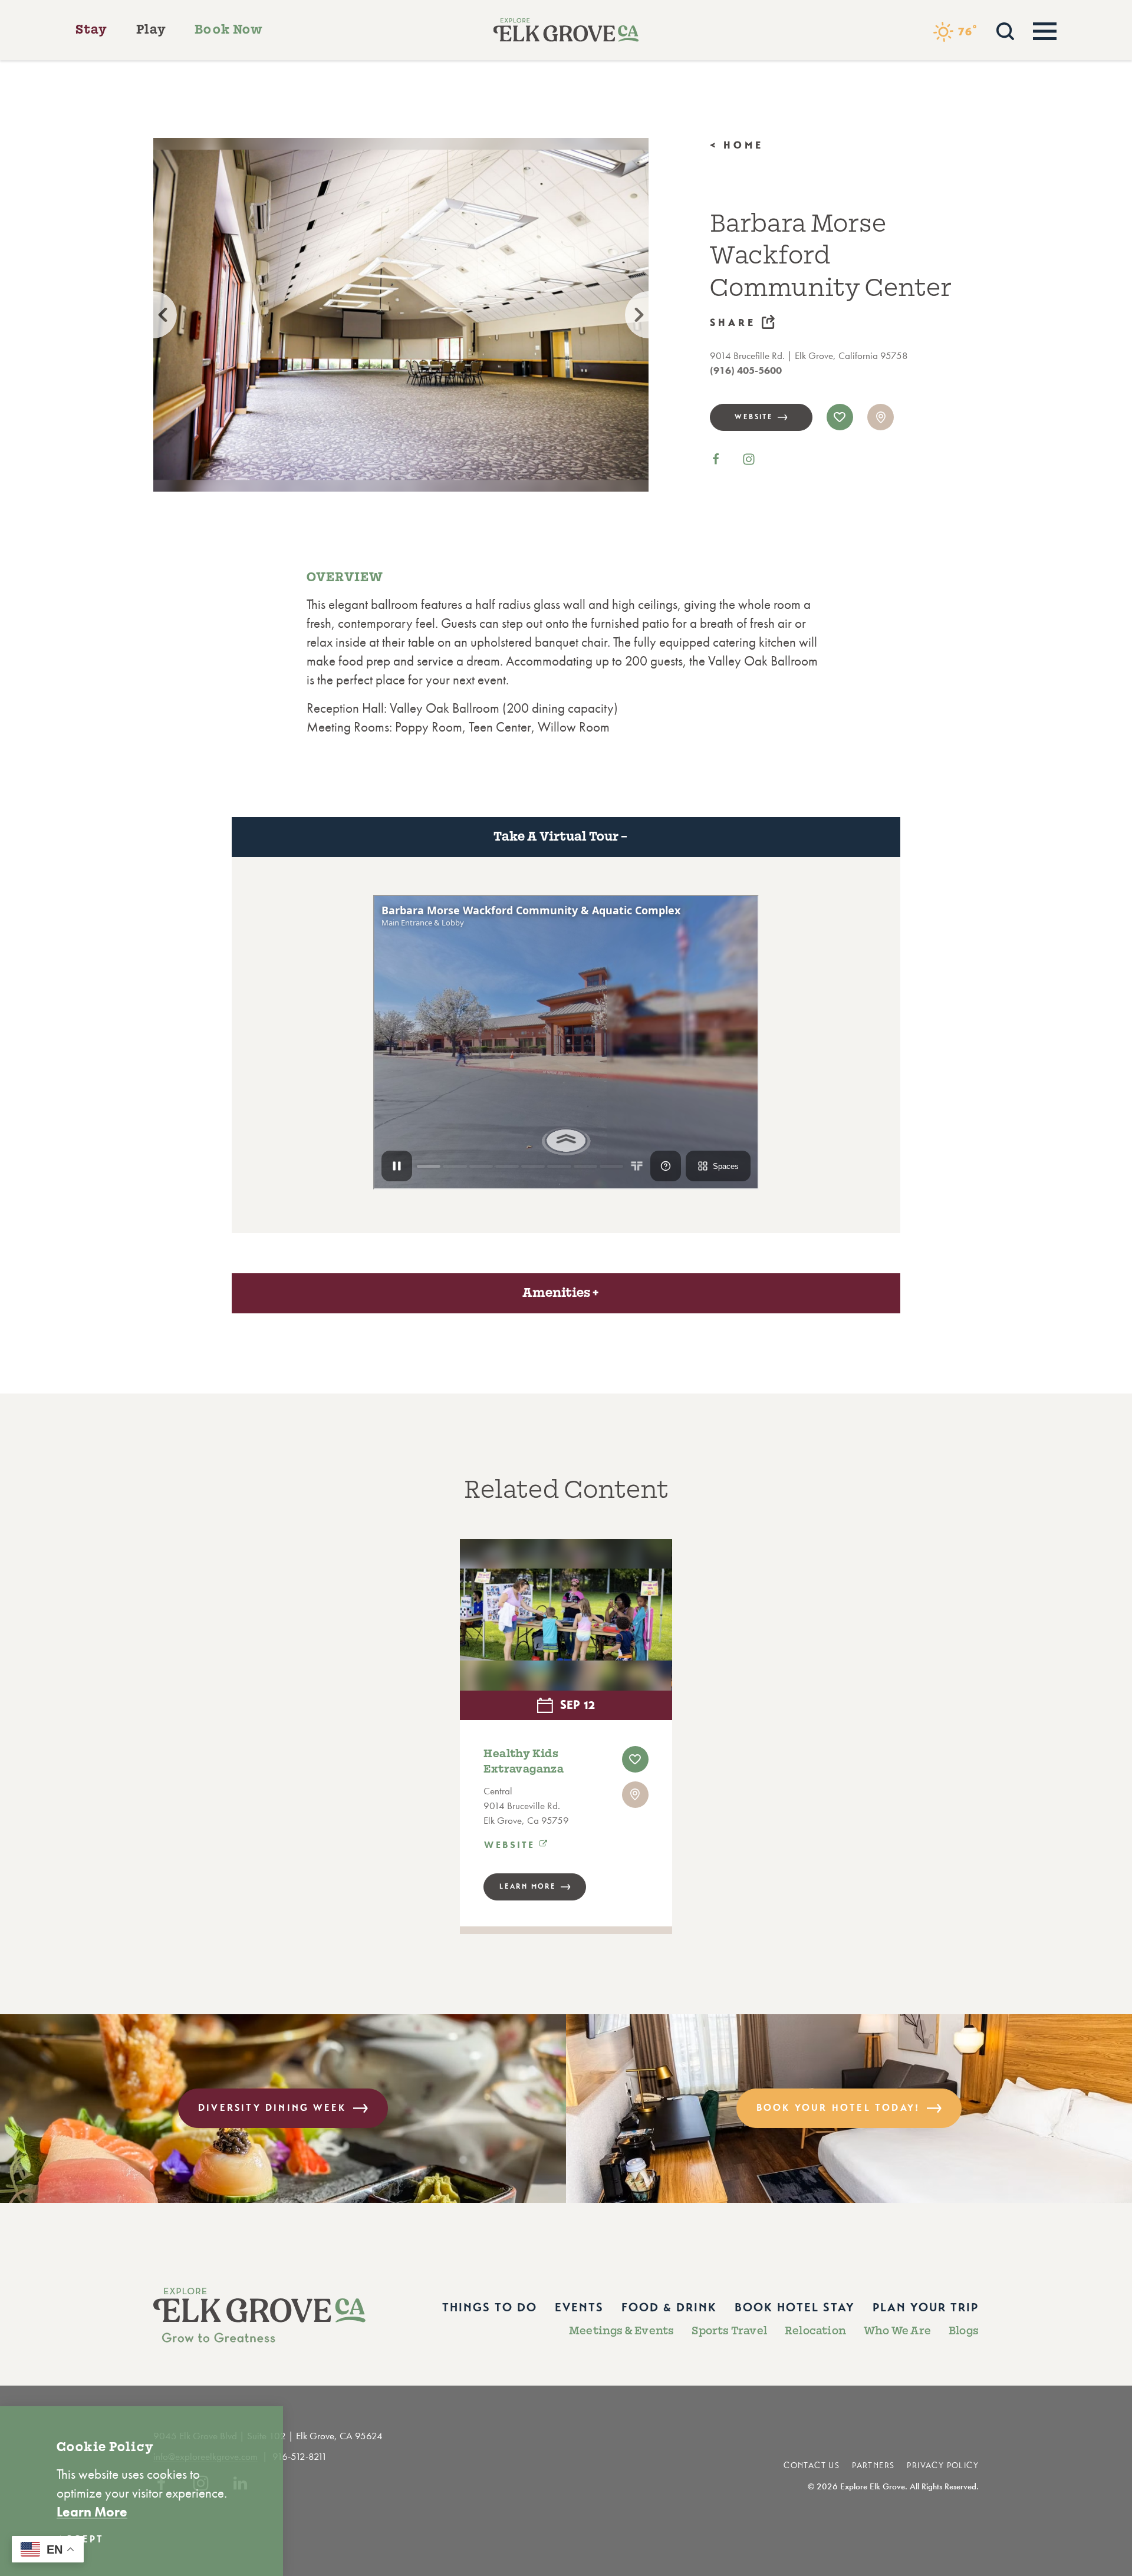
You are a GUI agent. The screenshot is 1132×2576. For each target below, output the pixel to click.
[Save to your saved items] (840, 417)
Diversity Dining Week (272, 2108)
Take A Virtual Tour (556, 836)
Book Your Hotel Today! (838, 2108)
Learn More (528, 1886)
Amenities (556, 1293)
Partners (873, 2465)
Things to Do (490, 2307)
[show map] (881, 417)
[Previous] (153, 315)
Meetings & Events (621, 2331)
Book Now (229, 29)
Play (152, 29)
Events (579, 2307)
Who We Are (897, 2331)
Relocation (815, 2331)
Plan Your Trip (926, 2307)
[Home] (566, 30)
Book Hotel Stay (795, 2307)
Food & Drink (669, 2307)
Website (754, 417)
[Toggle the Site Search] (1005, 30)
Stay (92, 29)
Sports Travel (729, 2331)
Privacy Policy (943, 2465)
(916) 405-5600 (746, 370)
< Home (737, 145)
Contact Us (812, 2465)
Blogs (964, 2331)
